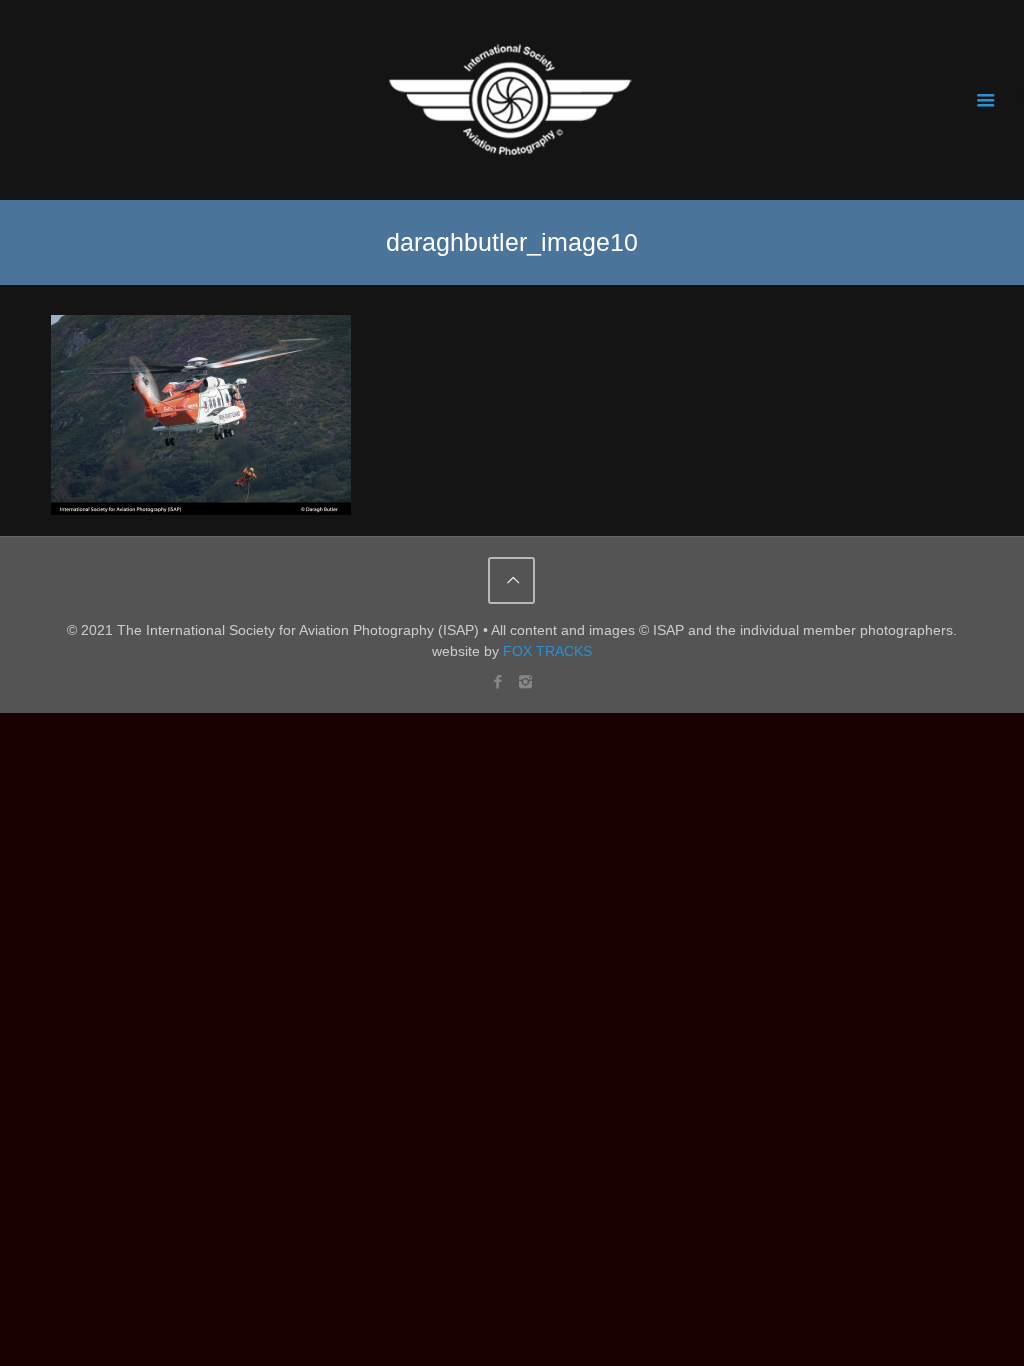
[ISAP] (512, 100)
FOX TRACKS (547, 651)
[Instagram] (525, 681)
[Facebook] (498, 681)
